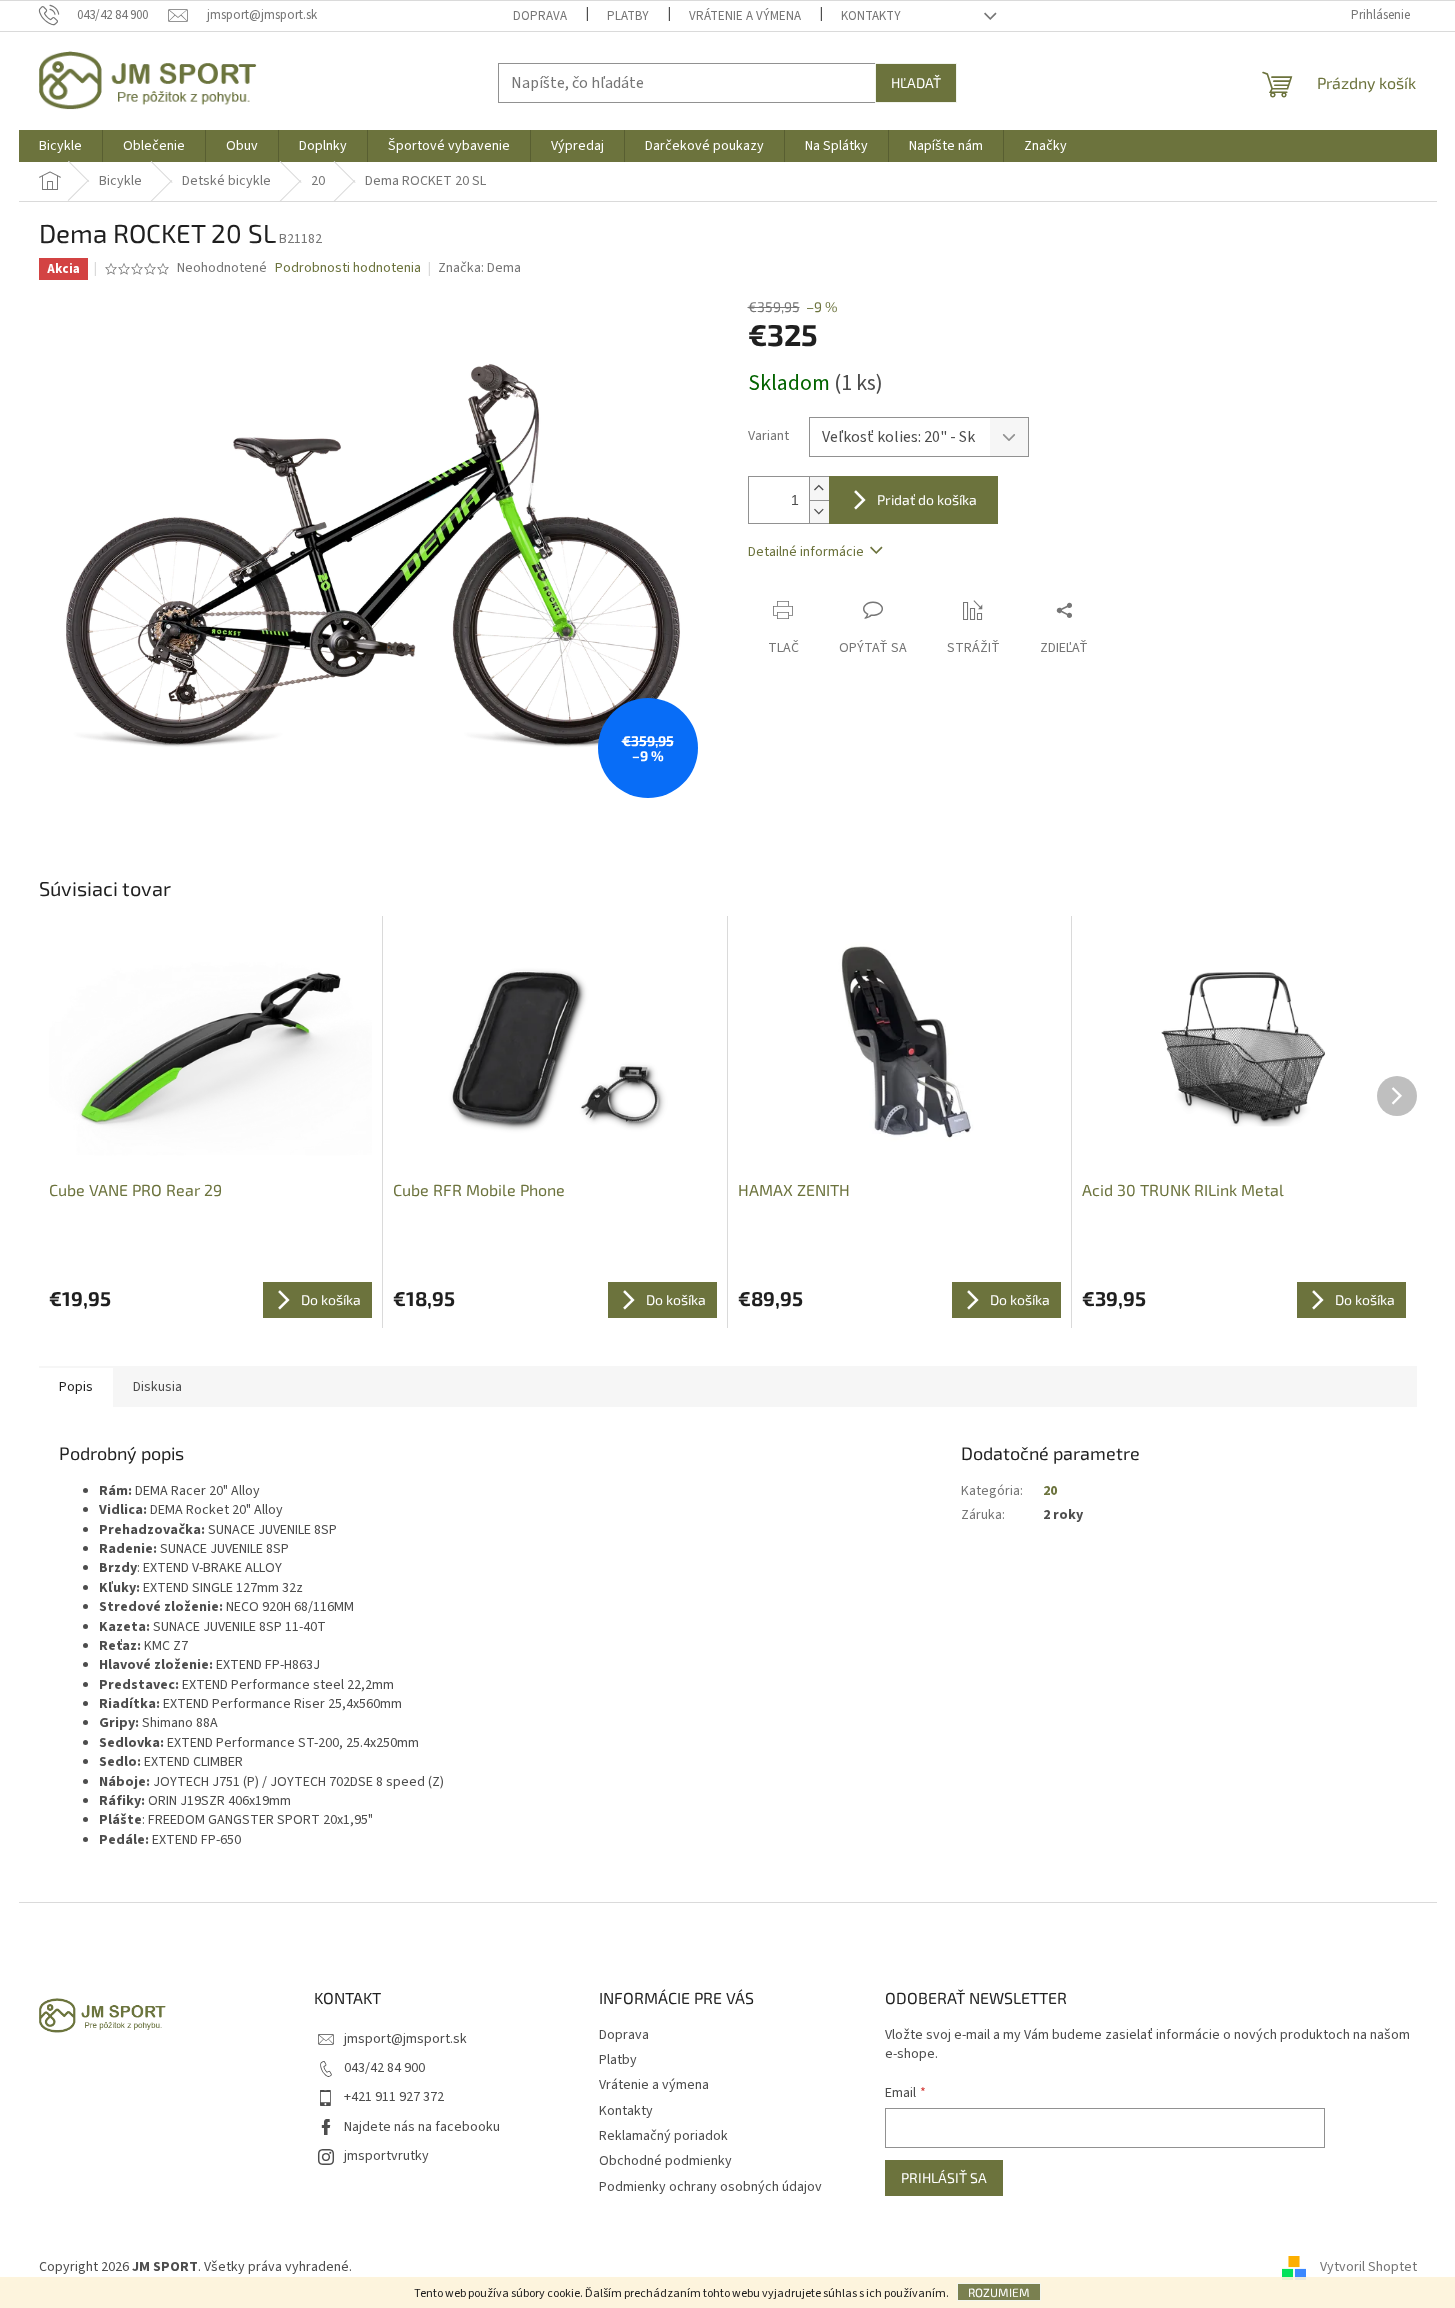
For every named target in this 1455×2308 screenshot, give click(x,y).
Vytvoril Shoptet (1368, 2267)
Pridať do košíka (927, 499)
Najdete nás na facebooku (422, 2127)
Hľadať (916, 82)
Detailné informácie (806, 552)
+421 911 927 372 (394, 2097)
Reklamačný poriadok (663, 2136)
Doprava (540, 16)
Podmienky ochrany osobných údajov (710, 2187)
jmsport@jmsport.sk (405, 2039)
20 (1050, 1491)
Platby (628, 16)
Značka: (479, 268)
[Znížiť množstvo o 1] (819, 511)
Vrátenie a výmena (745, 16)
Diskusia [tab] (157, 1387)
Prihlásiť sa (944, 2177)
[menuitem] (60, 146)
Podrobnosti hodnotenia (348, 268)
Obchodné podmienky (665, 2161)
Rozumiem (999, 2292)
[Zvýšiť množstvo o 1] (819, 488)
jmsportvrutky (386, 2156)
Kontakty (871, 16)
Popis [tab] (76, 1387)
